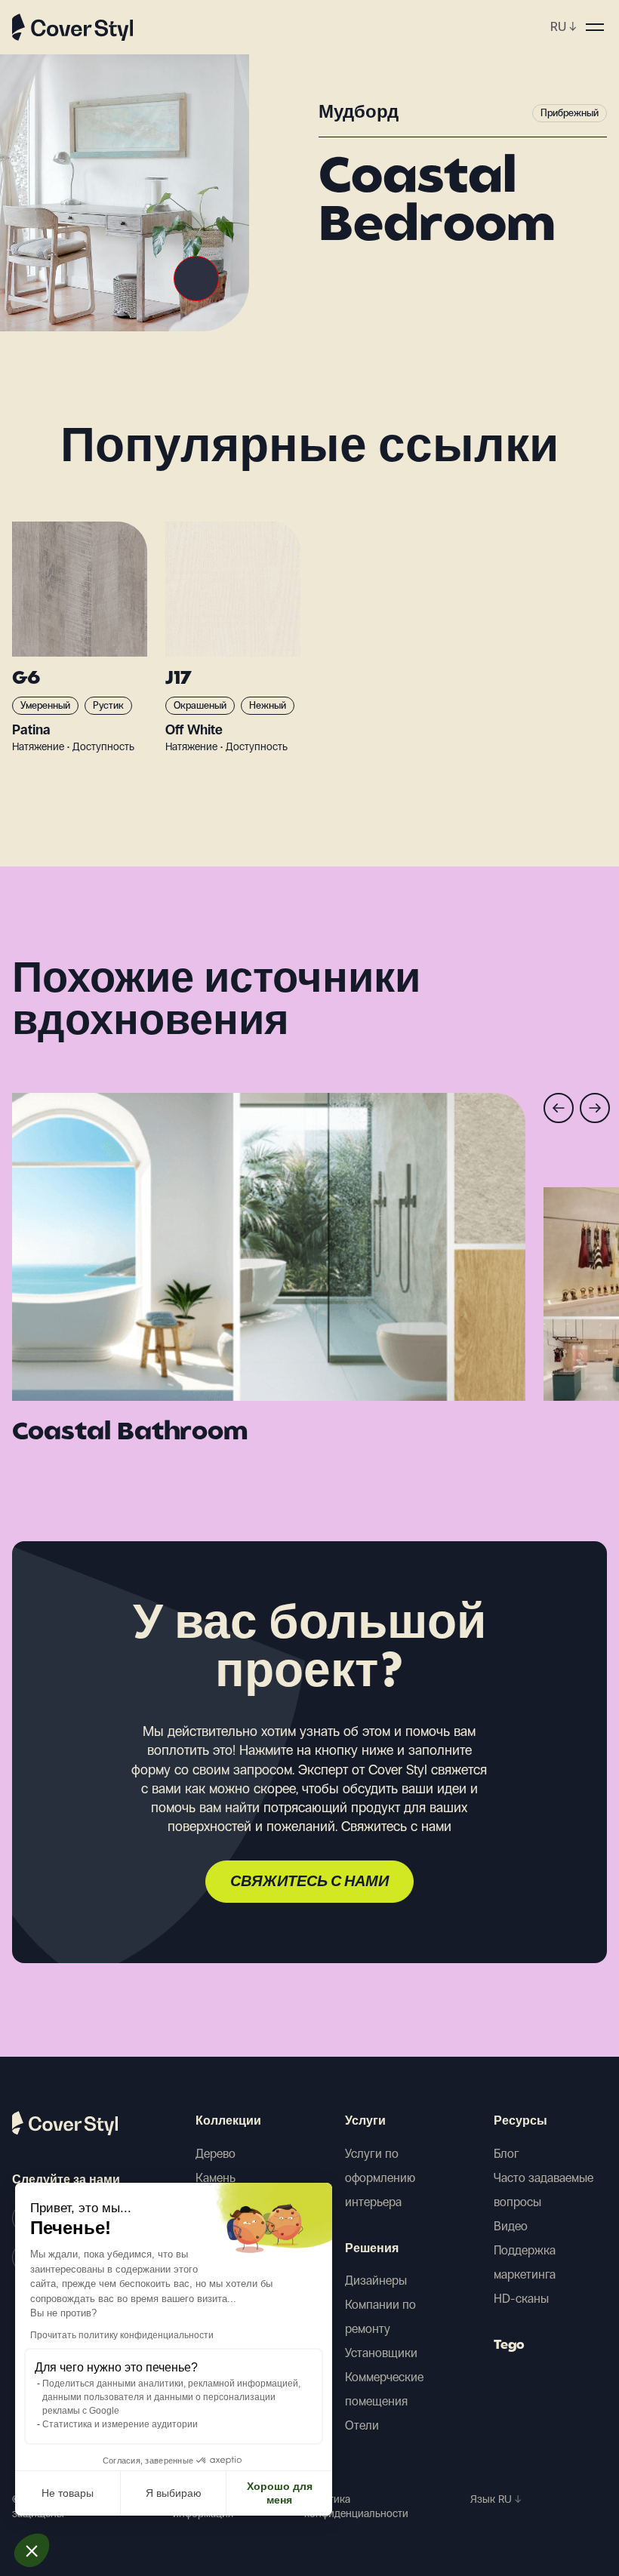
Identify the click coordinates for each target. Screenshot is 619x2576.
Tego (509, 2346)
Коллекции (228, 2122)
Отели (362, 2425)
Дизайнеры (376, 2281)
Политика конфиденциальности (356, 2507)
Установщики (381, 2353)
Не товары (68, 2493)
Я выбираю (174, 2493)
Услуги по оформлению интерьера (380, 2178)
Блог (507, 2154)
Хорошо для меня (280, 2493)
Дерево (216, 2154)
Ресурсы (520, 2122)
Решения (372, 2249)
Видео (511, 2226)
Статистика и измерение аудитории (120, 2424)
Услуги (365, 2122)
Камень (216, 2178)
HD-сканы (521, 2299)
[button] (32, 2550)
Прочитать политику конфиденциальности (122, 2335)
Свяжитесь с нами (309, 1882)
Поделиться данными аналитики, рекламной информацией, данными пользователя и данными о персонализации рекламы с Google (171, 2397)
